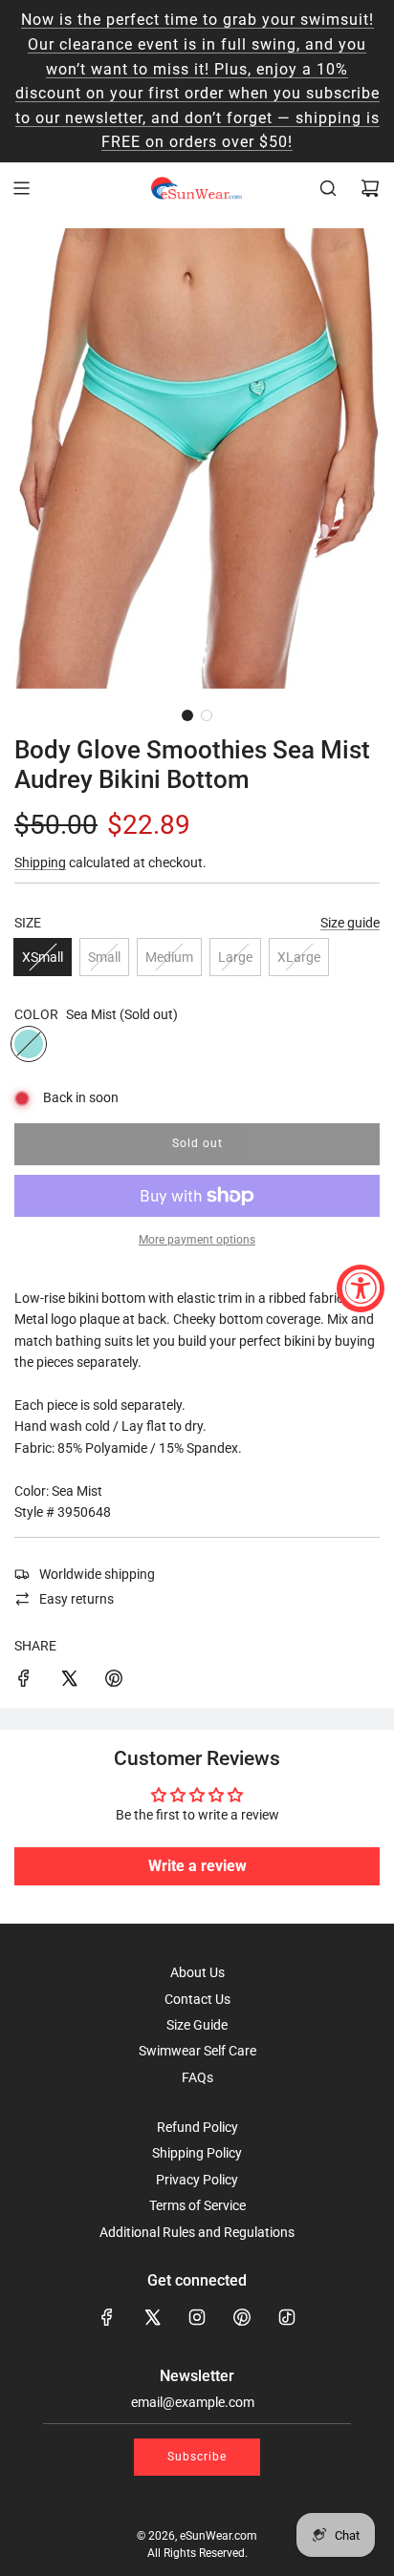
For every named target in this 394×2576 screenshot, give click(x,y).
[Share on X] (69, 1681)
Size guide (350, 923)
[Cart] (370, 188)
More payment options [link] (197, 1240)
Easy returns (77, 1599)
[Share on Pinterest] (114, 1681)
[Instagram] (197, 2317)
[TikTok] (287, 2317)
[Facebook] (107, 2317)
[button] (187, 715)
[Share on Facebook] (24, 1681)
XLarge (299, 957)
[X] (152, 2317)
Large (235, 957)
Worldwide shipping (97, 1574)
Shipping (40, 862)
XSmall (43, 957)
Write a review (197, 1866)
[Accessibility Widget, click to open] (361, 1288)
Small (104, 957)
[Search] (328, 188)
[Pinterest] (242, 2317)
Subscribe (197, 2457)
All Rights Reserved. (197, 2553)
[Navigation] (21, 188)
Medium (169, 957)
